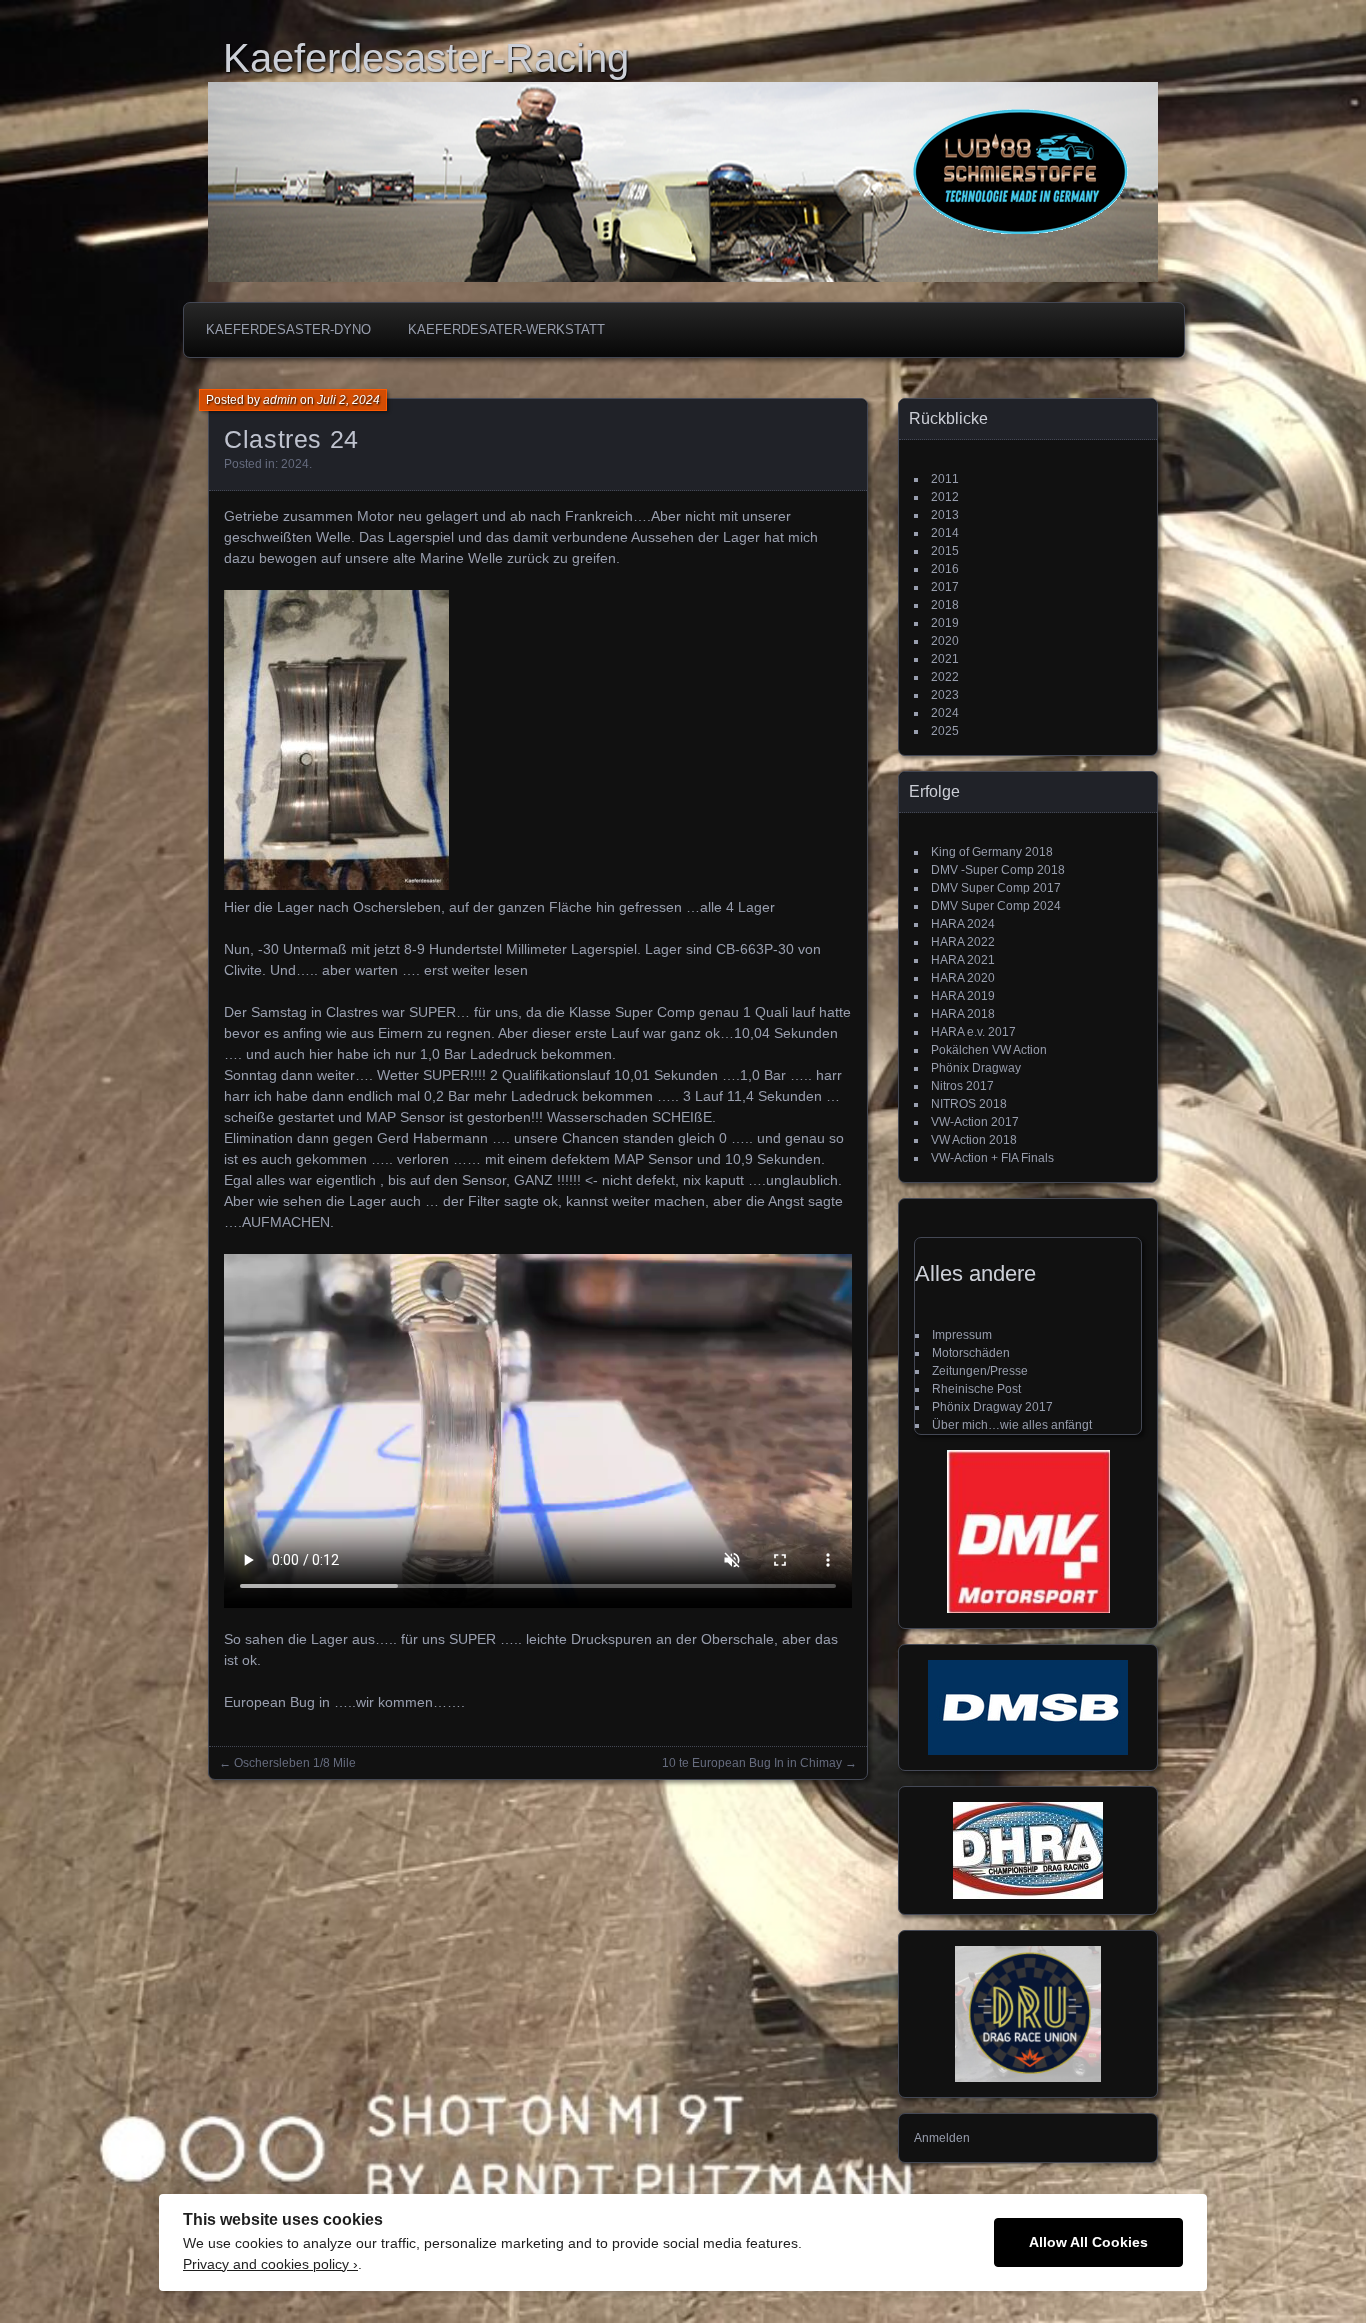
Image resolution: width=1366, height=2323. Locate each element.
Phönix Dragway (976, 1068)
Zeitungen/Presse (980, 1371)
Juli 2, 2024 (348, 400)
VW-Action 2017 (975, 1122)
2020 (945, 641)
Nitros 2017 (962, 1086)
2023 (945, 695)
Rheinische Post (976, 1389)
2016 (945, 569)
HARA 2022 (963, 942)
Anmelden (942, 2138)
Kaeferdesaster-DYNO (288, 329)
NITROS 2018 (969, 1104)
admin (280, 400)
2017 (945, 587)
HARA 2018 (963, 1014)
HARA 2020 (963, 978)
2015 (945, 551)
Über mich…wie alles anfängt (1012, 1425)
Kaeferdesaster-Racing (426, 58)
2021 (945, 659)
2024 (295, 464)
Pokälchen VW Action (989, 1050)
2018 (945, 605)
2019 (945, 623)
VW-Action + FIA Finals (992, 1158)
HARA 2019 (963, 996)
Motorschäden (971, 1353)
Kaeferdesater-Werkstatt (506, 329)
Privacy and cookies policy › (270, 2264)
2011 (945, 479)
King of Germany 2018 (992, 852)
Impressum (962, 1335)
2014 (945, 533)
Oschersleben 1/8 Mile (295, 1763)
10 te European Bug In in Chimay (752, 1763)
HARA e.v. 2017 (973, 1032)
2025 (945, 731)
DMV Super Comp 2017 (996, 888)
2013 (945, 515)
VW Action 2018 (974, 1140)
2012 (945, 497)
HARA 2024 (963, 924)
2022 (945, 677)
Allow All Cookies (1088, 2242)
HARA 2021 (963, 960)
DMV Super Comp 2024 (996, 906)
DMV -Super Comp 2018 (998, 870)
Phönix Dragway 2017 (992, 1407)
